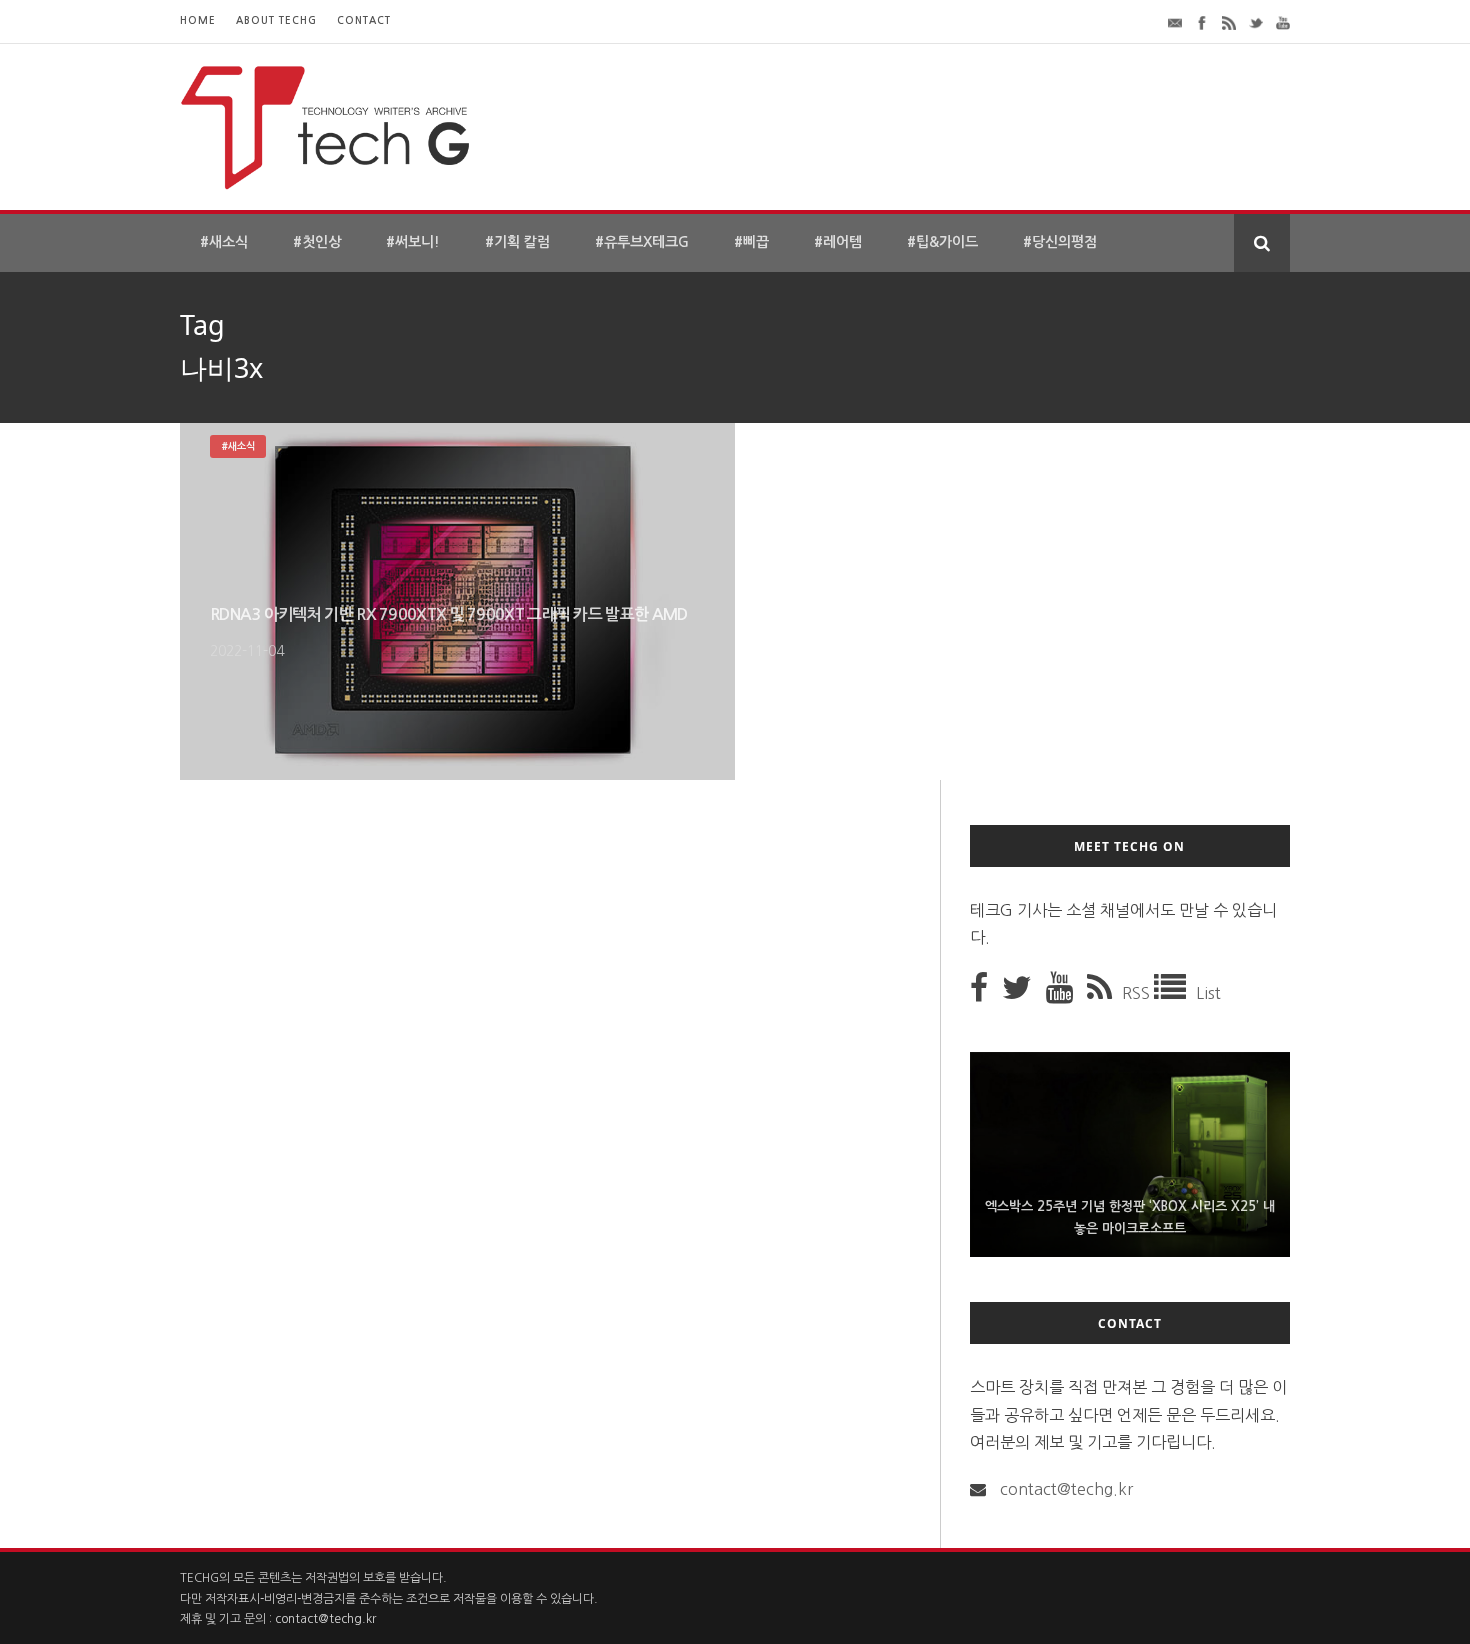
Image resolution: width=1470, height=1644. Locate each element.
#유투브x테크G (642, 242)
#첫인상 (317, 242)
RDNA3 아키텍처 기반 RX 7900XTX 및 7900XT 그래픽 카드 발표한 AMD (448, 614)
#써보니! (413, 242)
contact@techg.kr (1066, 1489)
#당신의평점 (1060, 242)
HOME (198, 20)
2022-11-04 (247, 651)
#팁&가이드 (942, 242)
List (1208, 993)
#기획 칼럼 (517, 242)
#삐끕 (751, 242)
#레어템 (838, 242)
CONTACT (364, 20)
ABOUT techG (276, 20)
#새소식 (224, 242)
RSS (1138, 993)
